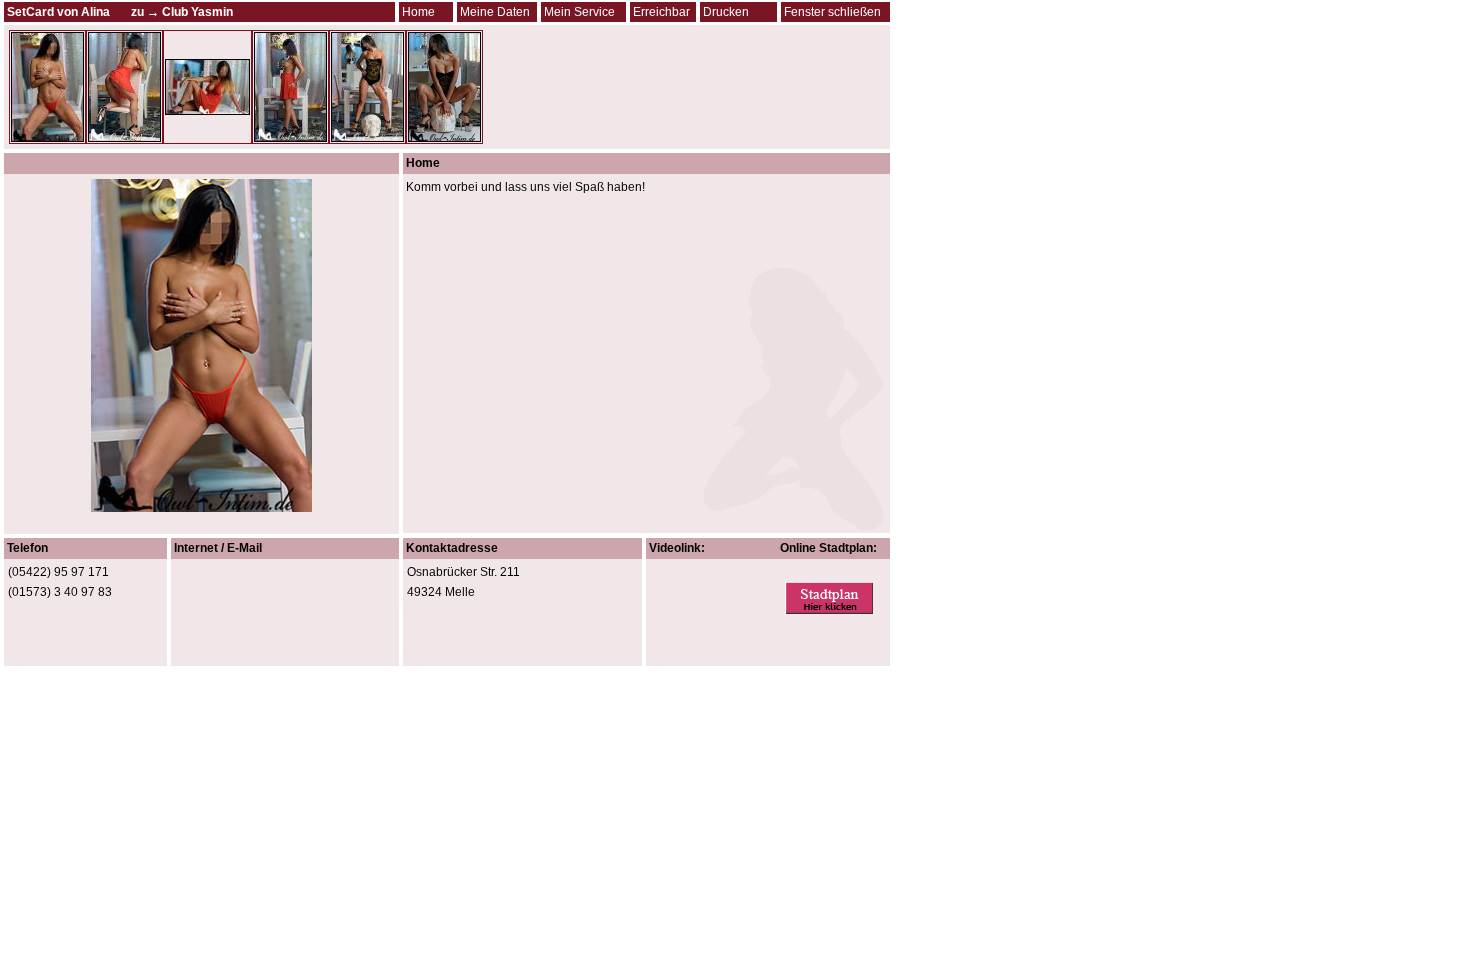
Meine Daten (495, 12)
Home (418, 12)
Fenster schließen (832, 12)
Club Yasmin (197, 12)
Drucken (726, 12)
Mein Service (579, 12)
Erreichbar (661, 12)
